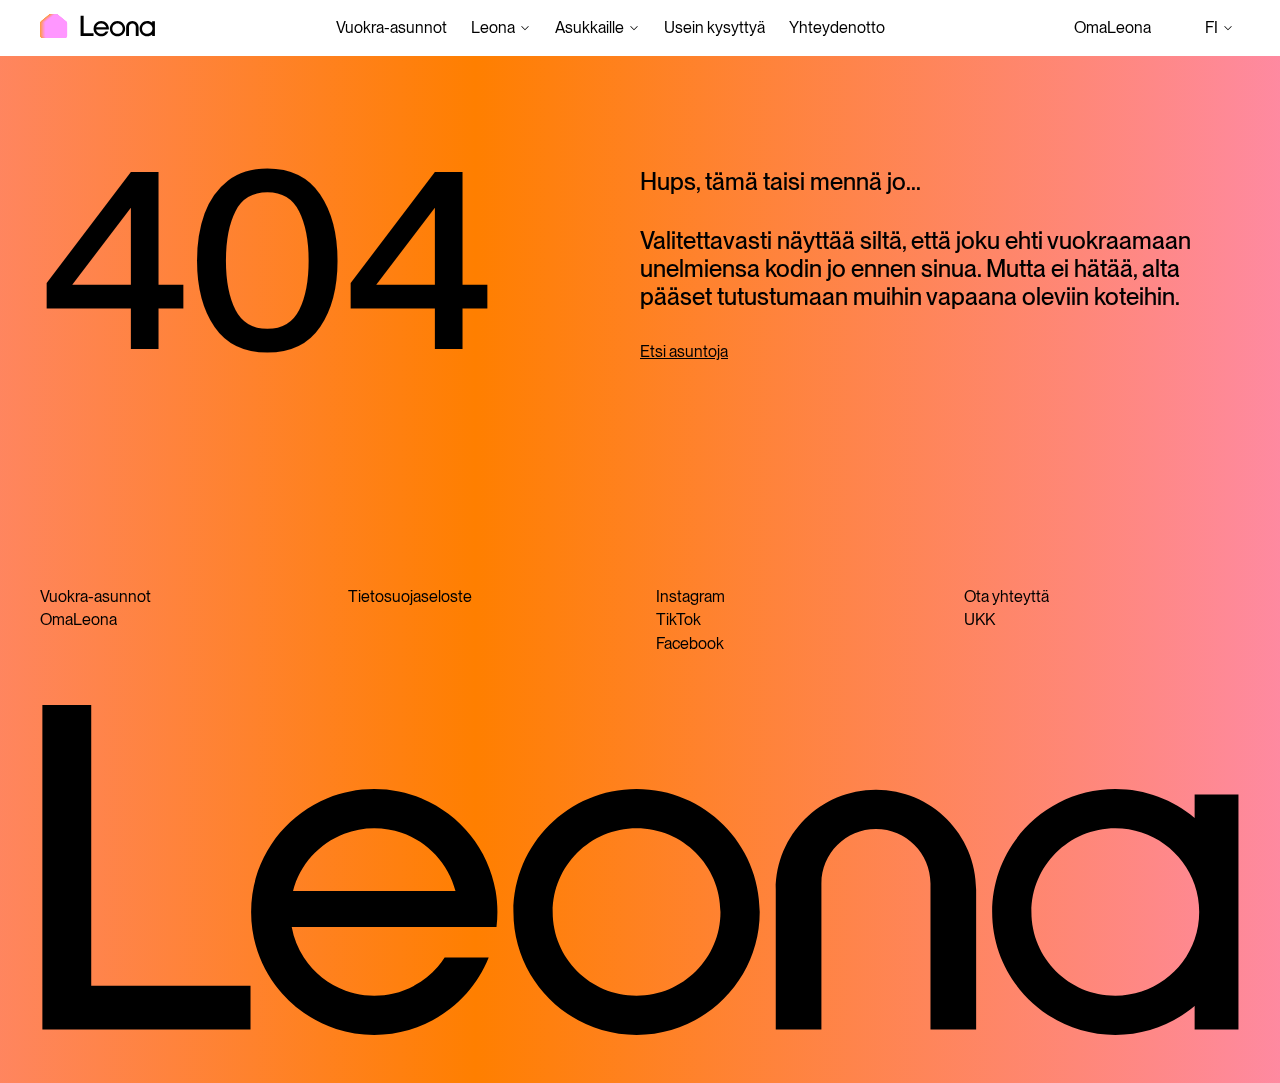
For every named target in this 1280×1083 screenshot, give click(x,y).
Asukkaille (589, 27)
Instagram (690, 596)
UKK (979, 619)
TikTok (678, 619)
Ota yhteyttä (1006, 596)
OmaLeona (1112, 27)
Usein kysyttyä (714, 27)
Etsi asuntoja (684, 351)
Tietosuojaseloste (410, 596)
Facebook (690, 643)
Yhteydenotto (837, 27)
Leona (493, 27)
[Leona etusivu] (97, 28)
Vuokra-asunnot (391, 27)
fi (1222, 29)
